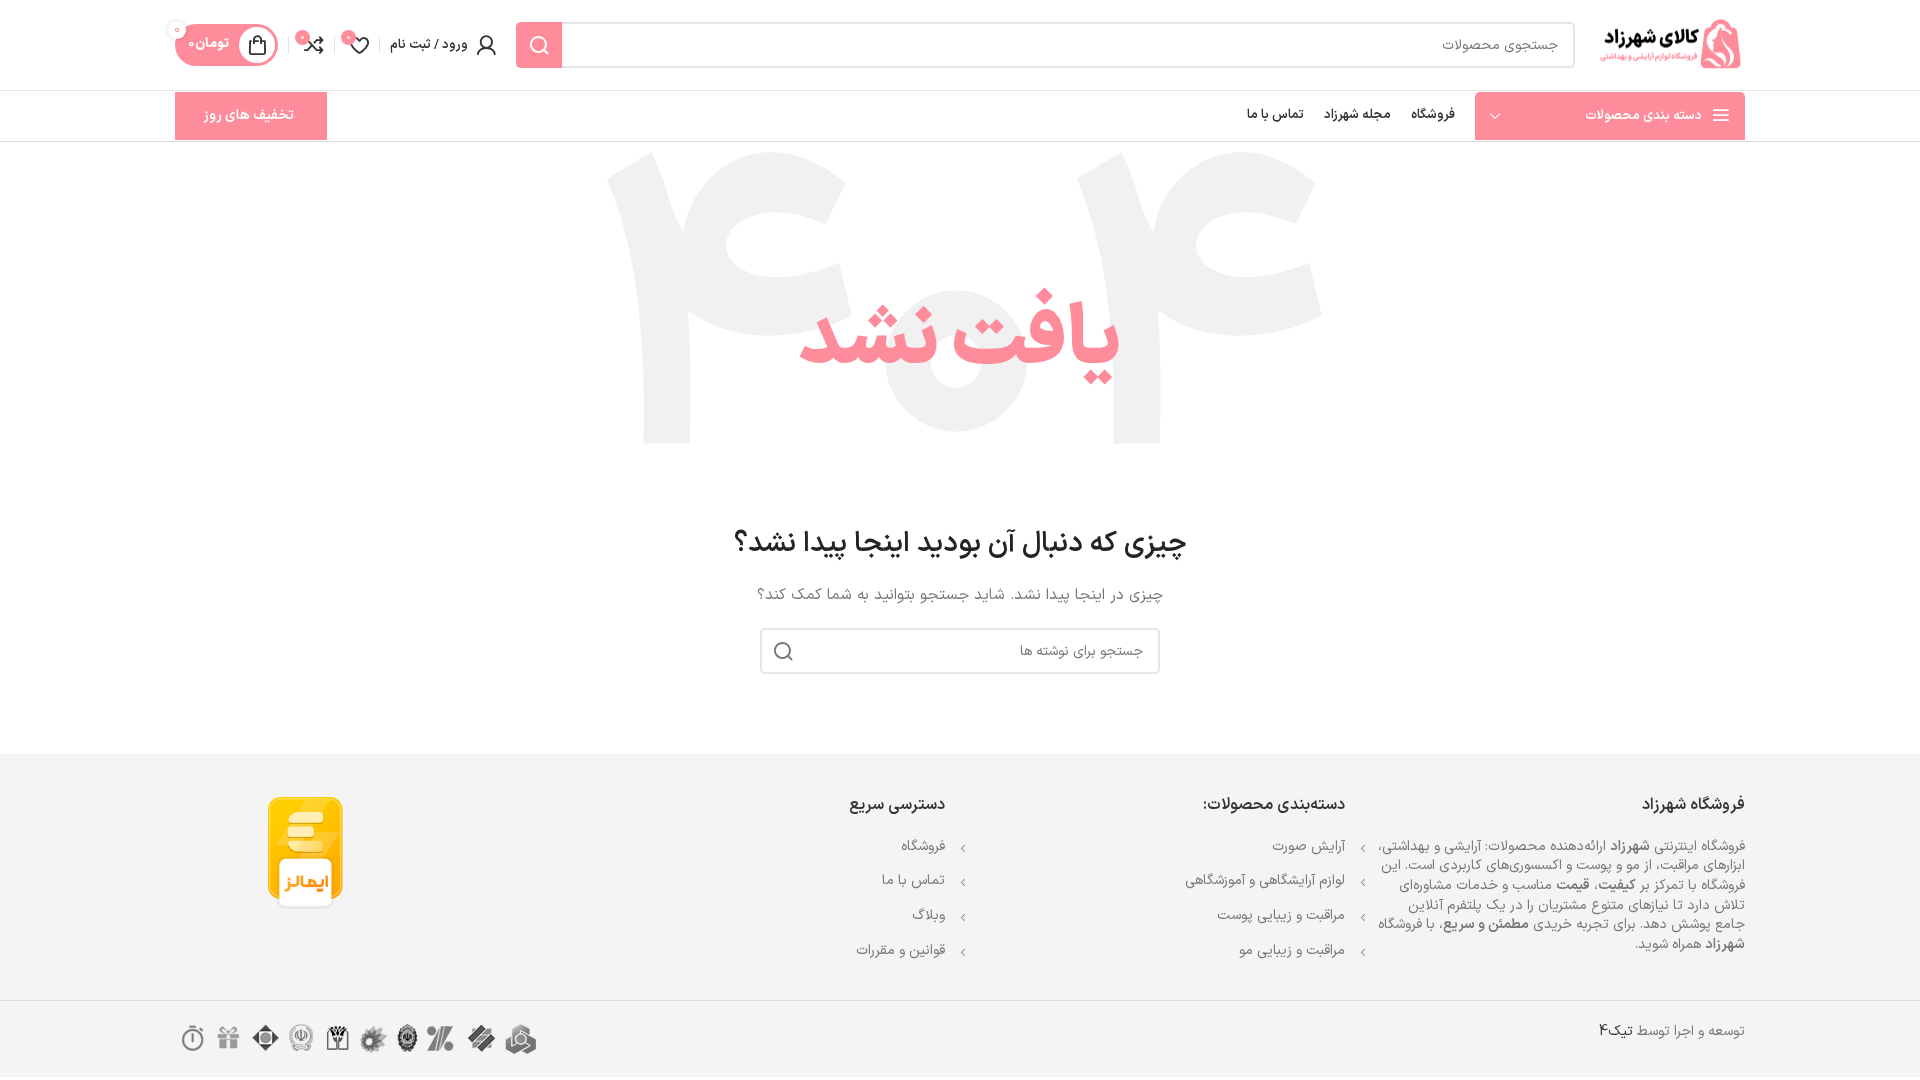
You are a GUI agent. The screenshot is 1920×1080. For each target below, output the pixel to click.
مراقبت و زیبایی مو (1292, 950)
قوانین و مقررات (900, 950)
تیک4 (1616, 1031)
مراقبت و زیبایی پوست (1281, 915)
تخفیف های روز (248, 115)
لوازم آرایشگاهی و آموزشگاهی (1265, 880)
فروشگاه (923, 846)
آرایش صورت (1308, 846)
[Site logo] (1670, 44)
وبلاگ (928, 915)
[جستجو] (539, 45)
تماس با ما (913, 880)
